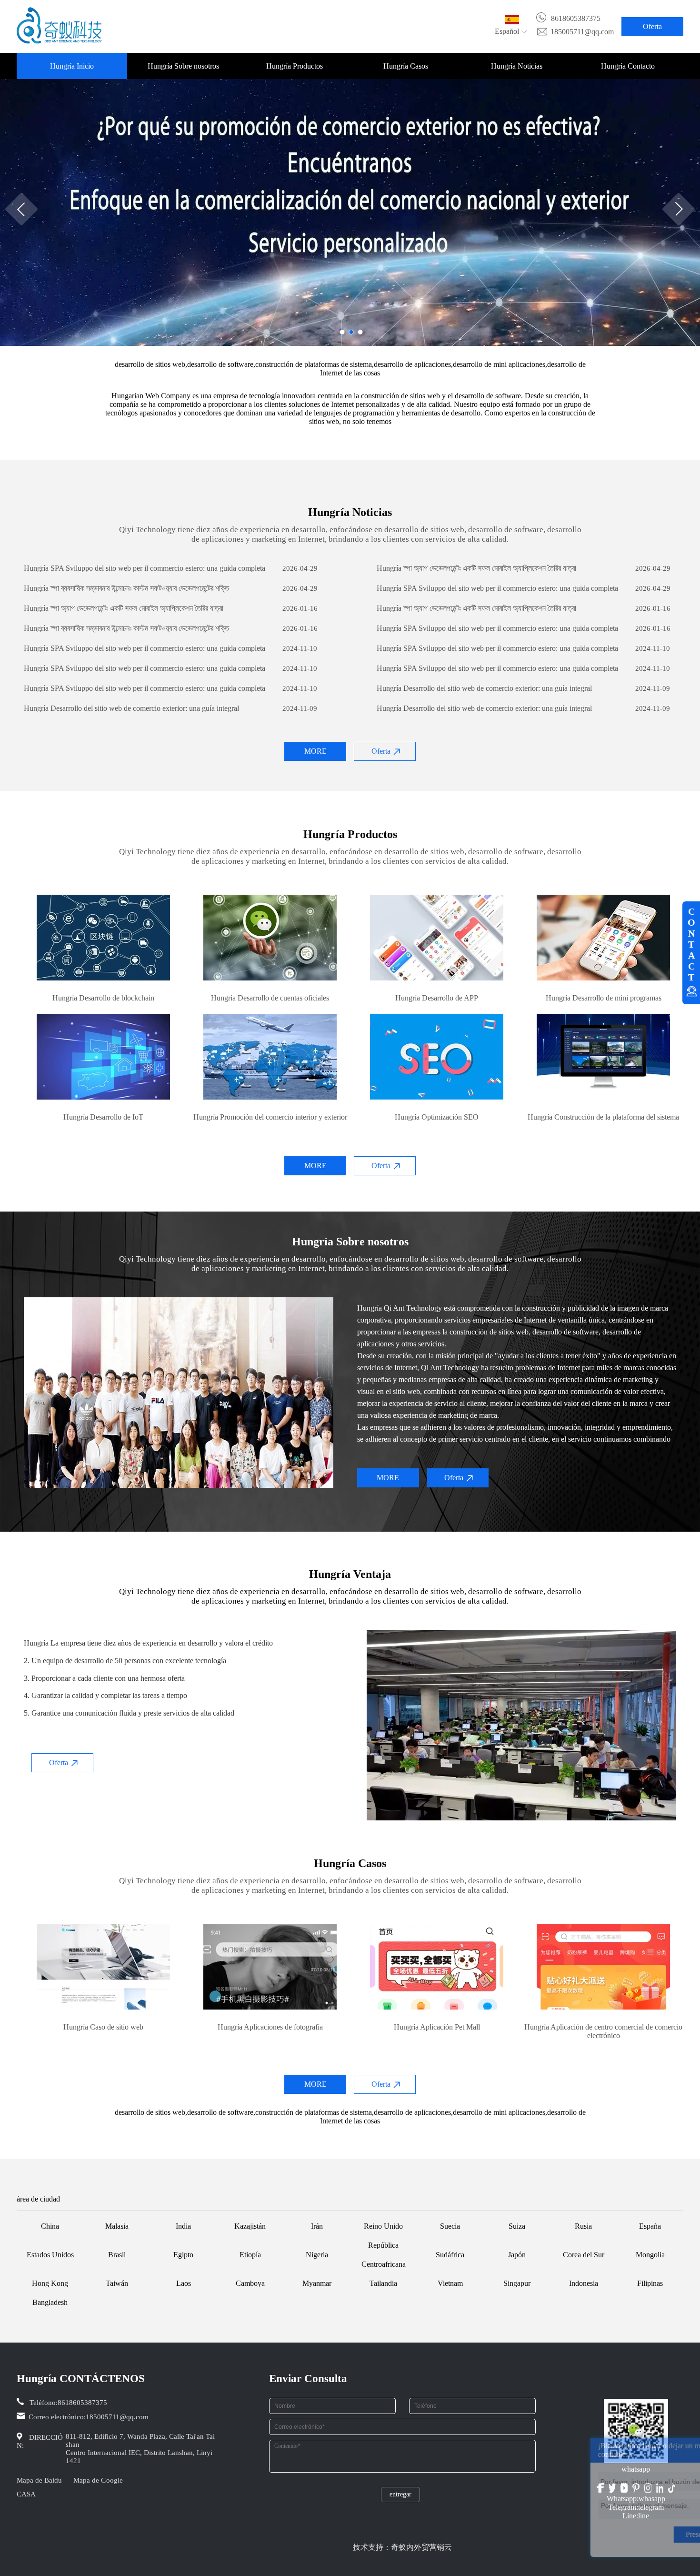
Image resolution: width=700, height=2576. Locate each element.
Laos (184, 2283)
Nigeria (317, 2255)
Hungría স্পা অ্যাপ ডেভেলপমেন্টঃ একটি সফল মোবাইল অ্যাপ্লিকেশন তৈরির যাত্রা (476, 568)
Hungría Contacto (628, 66)
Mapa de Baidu (39, 2480)
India (183, 2226)
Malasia (117, 2226)
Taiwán (117, 2283)
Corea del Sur (584, 2255)
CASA (26, 2494)
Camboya (250, 2283)
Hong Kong (50, 2283)
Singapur (517, 2283)
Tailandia (383, 2283)
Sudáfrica (450, 2255)
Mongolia (650, 2255)
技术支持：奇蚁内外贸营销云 (402, 2547)
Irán (317, 2226)
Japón (517, 2255)
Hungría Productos (295, 66)
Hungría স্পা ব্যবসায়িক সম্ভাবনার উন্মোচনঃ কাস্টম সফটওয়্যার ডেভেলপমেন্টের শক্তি (126, 588)
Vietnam (450, 2283)
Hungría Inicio (72, 66)
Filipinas (650, 2283)
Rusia (583, 2226)
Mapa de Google (98, 2480)
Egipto (183, 2255)
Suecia (450, 2226)
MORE (315, 751)
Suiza (517, 2226)
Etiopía (250, 2255)
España (650, 2226)
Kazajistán (250, 2226)
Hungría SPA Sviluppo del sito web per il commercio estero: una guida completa (145, 568)
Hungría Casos (406, 66)
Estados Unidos (50, 2255)
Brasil (117, 2255)
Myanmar (317, 2283)
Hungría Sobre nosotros (183, 66)
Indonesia (584, 2283)
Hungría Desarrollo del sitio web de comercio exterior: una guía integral (484, 688)
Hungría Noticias (517, 66)
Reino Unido (383, 2226)
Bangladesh (50, 2302)
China (50, 2226)
